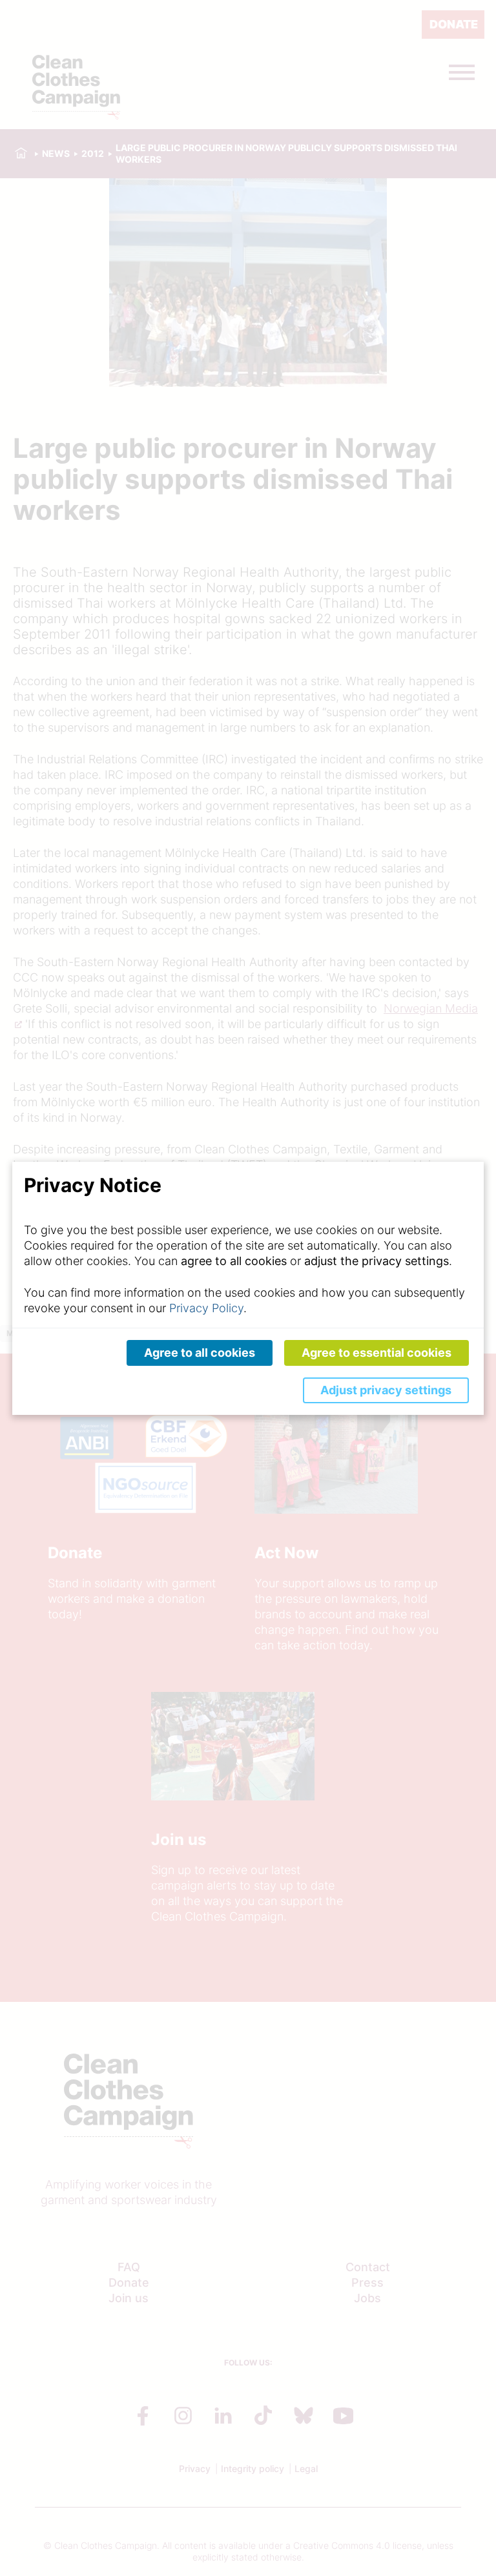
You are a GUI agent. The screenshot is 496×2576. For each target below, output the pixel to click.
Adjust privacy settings (386, 1390)
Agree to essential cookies (377, 1353)
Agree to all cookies (200, 1353)
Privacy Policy (206, 1308)
